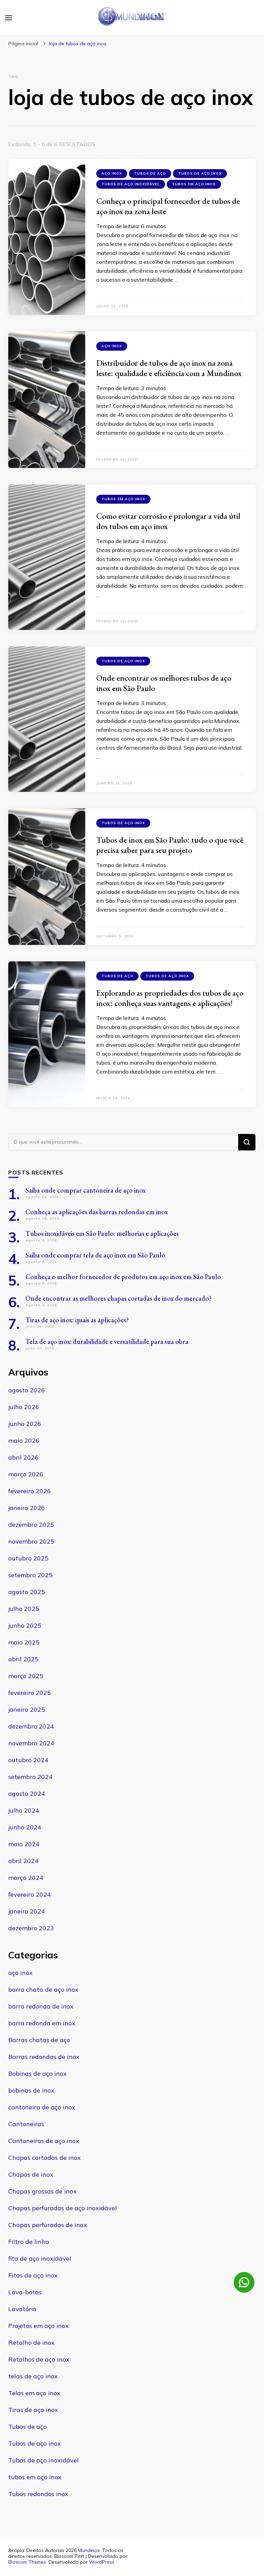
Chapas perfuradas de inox (48, 2225)
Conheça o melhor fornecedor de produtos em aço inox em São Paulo (123, 1277)
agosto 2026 (27, 1390)
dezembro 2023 (31, 1928)
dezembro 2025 (31, 1525)
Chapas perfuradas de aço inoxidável (63, 2208)
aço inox (112, 173)
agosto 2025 (27, 1592)
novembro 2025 (31, 1541)
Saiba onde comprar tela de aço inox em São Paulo (95, 1255)
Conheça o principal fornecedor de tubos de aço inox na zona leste (168, 206)
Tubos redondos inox (38, 2494)
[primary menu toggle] (9, 18)
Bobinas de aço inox (37, 2074)
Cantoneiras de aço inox (44, 2141)
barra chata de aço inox (43, 1989)
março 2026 (26, 1474)
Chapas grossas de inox (42, 2191)
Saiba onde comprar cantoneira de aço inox (86, 1190)
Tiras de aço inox (33, 2410)
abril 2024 (23, 1861)
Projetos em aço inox (38, 2326)
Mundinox (89, 2550)
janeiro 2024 (27, 1911)
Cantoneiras (26, 2124)
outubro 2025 (28, 1558)
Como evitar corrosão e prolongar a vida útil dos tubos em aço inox (168, 521)
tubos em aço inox (194, 184)
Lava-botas (25, 2292)
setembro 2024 (30, 1777)
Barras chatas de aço (39, 2040)
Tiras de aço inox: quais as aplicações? (77, 1320)
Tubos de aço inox (200, 173)
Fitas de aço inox (33, 2275)
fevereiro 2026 (30, 1491)
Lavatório (22, 2309)
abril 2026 (23, 1457)
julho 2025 (24, 1609)
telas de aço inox (33, 2376)
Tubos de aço (150, 173)
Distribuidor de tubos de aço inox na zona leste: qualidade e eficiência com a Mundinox (169, 368)
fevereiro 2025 (30, 1693)
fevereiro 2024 (30, 1894)
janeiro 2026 (27, 1508)
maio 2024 (24, 1844)
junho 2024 (25, 1827)
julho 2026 (24, 1407)
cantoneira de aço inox (42, 2107)
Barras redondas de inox (44, 2057)
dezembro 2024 (31, 1726)
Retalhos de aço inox (39, 2359)
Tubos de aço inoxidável (131, 184)
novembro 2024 (31, 1743)
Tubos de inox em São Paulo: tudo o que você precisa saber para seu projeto (170, 845)
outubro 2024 (28, 1760)
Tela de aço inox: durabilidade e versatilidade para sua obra (107, 1342)
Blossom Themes (27, 2562)
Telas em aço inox (34, 2393)
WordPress (102, 2562)
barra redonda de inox (41, 2006)
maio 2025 (24, 1642)
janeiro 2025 (27, 1709)
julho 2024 (24, 1810)
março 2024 (26, 1878)
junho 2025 (25, 1625)
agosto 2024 (27, 1794)
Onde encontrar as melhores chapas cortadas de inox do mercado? (119, 1298)
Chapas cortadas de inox (45, 2158)
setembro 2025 (30, 1575)
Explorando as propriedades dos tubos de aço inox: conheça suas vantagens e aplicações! (170, 998)
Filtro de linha (29, 2242)
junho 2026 (25, 1424)
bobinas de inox (31, 2090)
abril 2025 (23, 1659)
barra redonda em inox (42, 2023)
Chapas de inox (31, 2174)
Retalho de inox (31, 2343)
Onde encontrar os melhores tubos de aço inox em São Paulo (164, 683)
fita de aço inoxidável (40, 2258)
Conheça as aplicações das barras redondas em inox (97, 1212)
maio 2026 (24, 1441)
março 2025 (26, 1676)
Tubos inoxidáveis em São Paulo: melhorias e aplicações (102, 1233)
